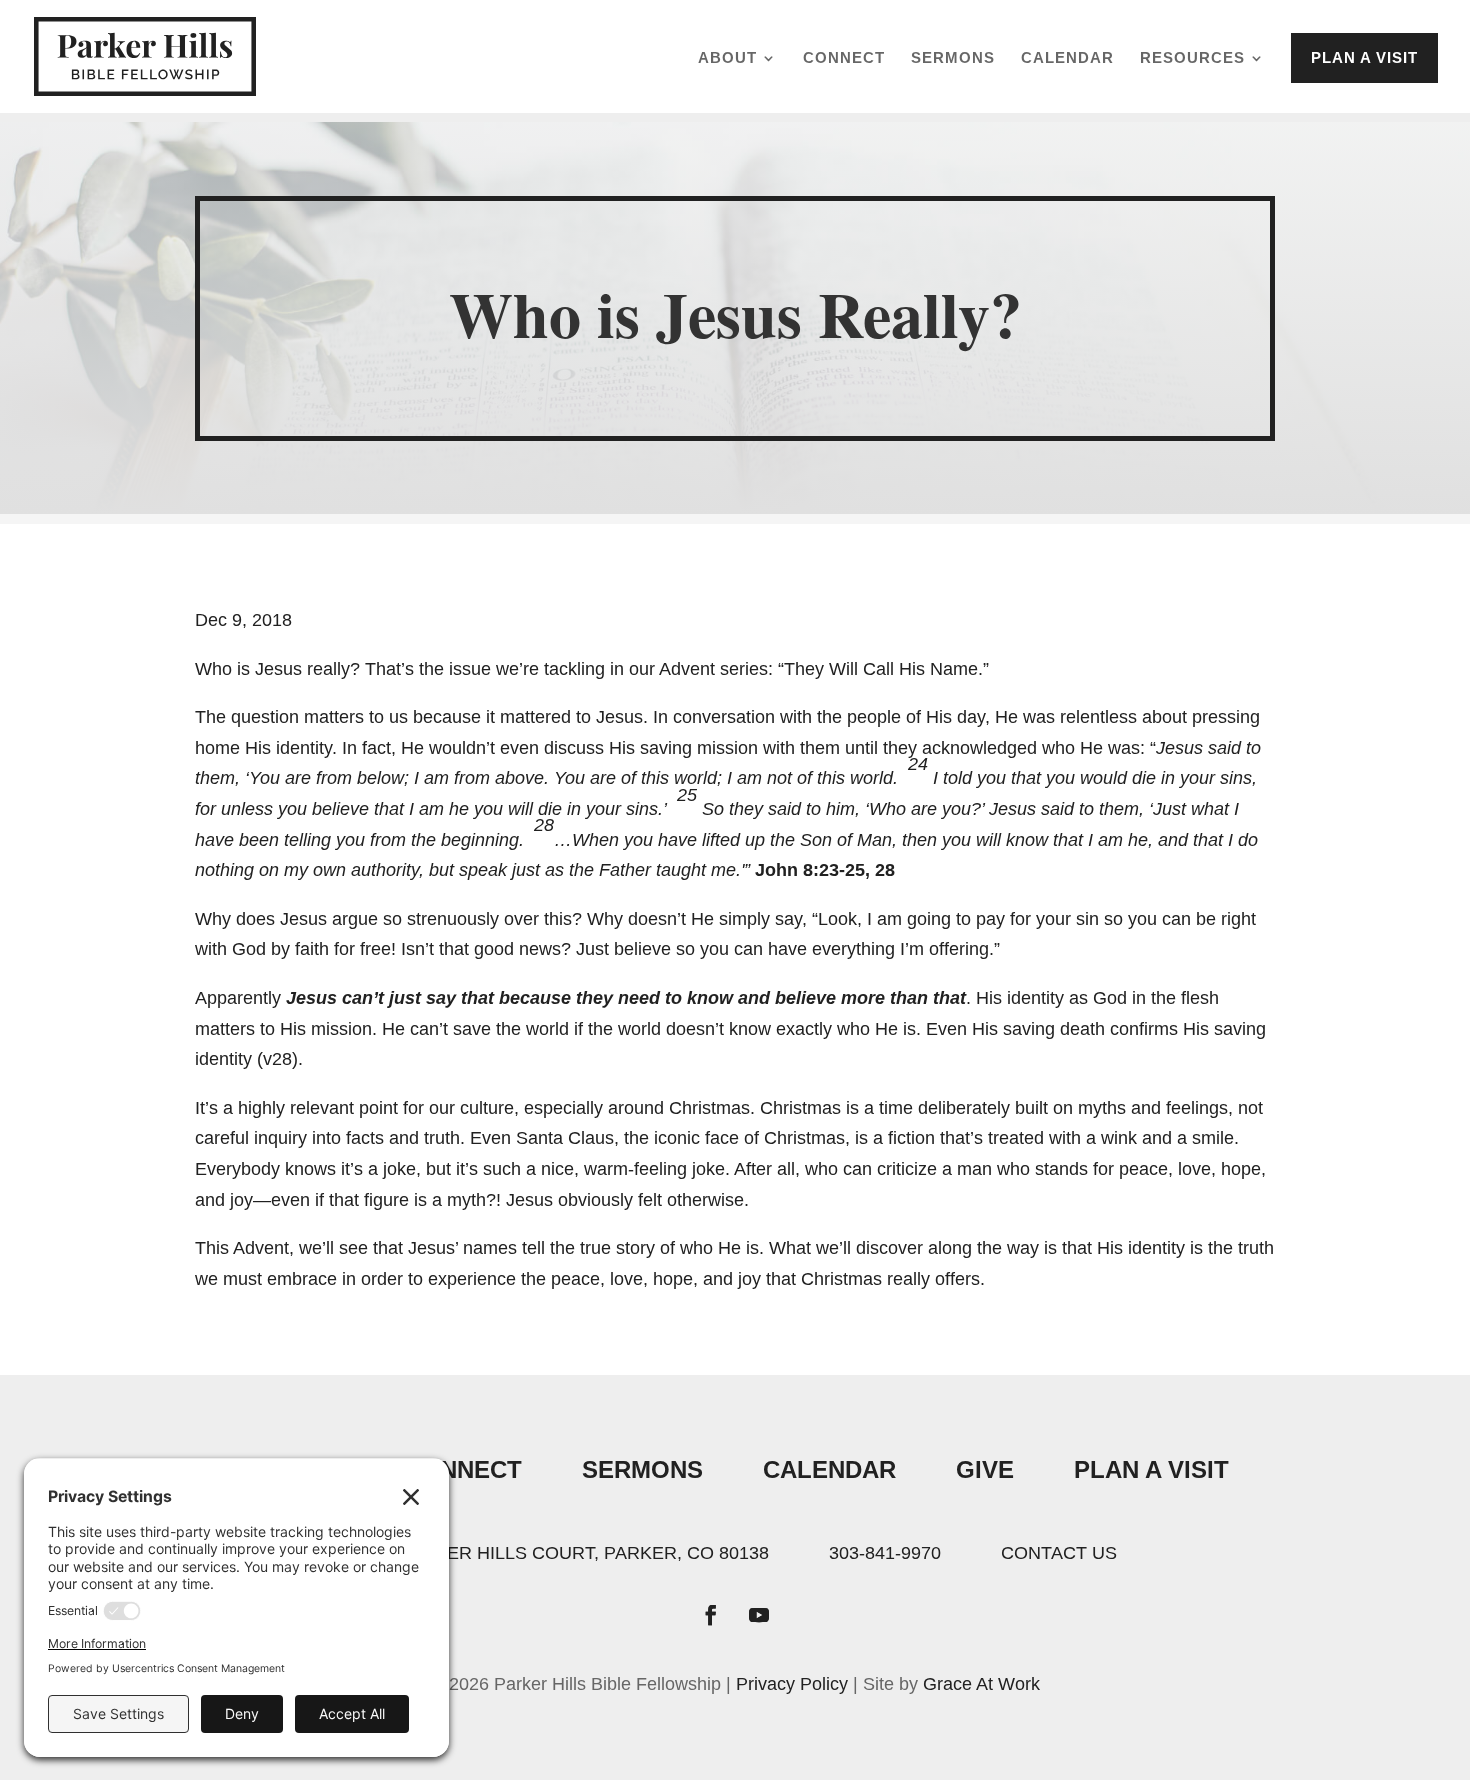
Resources (1192, 58)
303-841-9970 (885, 1553)
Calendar (1067, 58)
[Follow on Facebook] (711, 1615)
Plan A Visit (1151, 1469)
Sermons (953, 58)
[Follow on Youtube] (759, 1615)
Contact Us (1059, 1553)
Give (985, 1469)
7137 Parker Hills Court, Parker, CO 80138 (561, 1553)
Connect (844, 58)
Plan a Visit (1364, 57)
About (727, 58)
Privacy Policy (792, 1684)
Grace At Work (981, 1684)
